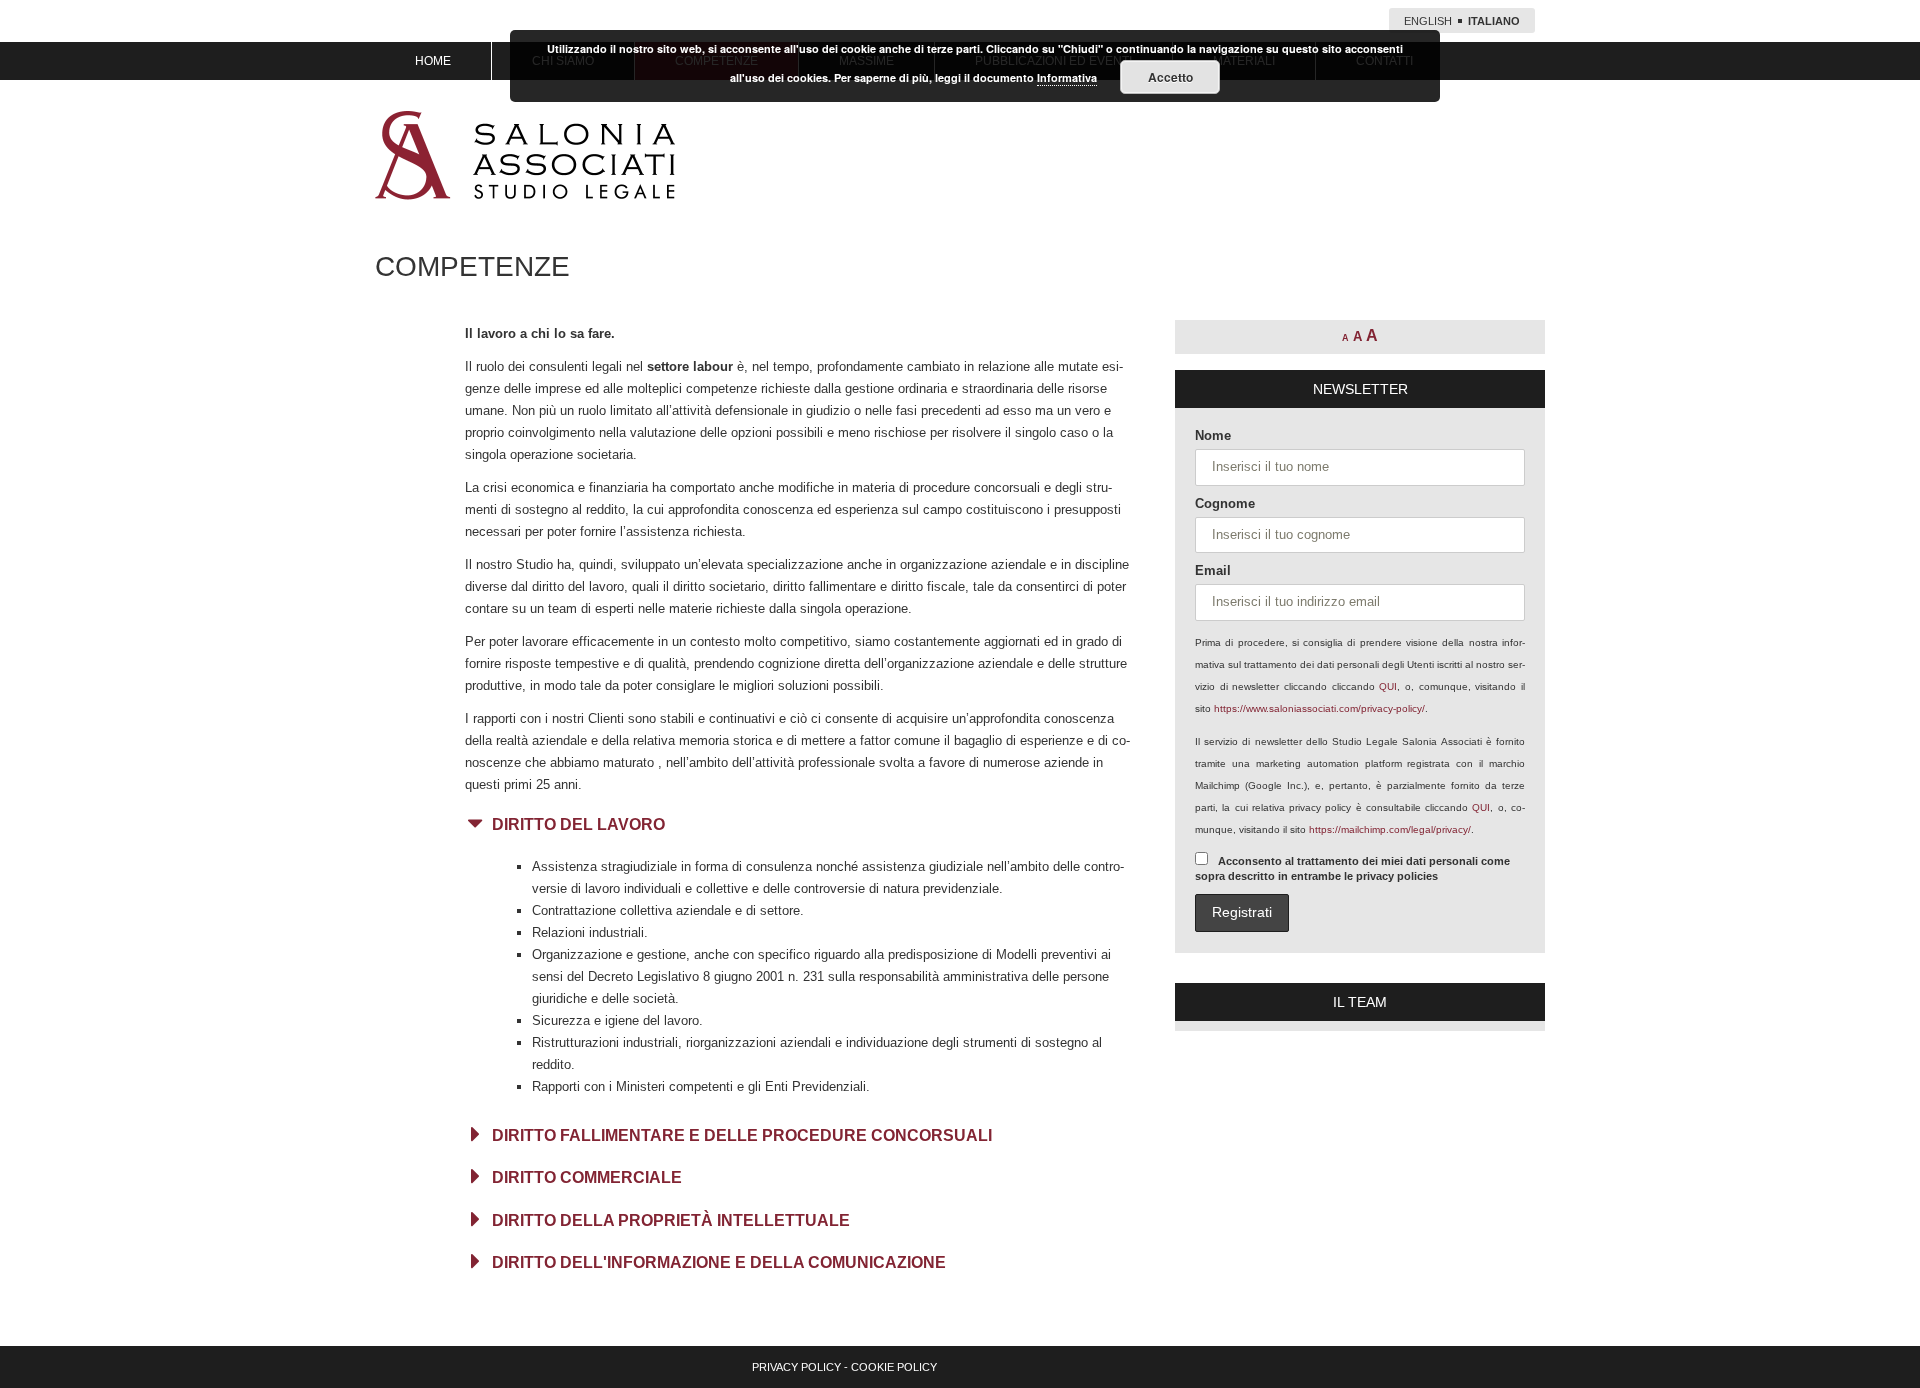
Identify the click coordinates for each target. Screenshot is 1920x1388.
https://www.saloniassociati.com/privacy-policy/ (1319, 708)
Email (1213, 570)
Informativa (1067, 77)
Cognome (1225, 503)
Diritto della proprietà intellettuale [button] (671, 1220)
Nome (1213, 435)
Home (433, 61)
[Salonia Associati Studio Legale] (525, 155)
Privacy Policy (796, 1367)
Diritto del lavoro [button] (578, 824)
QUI (1388, 686)
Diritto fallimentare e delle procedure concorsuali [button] (742, 1135)
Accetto (1170, 77)
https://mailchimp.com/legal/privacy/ (1390, 829)
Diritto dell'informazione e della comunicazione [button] (719, 1262)
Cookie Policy (894, 1367)
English (1428, 21)
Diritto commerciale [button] (587, 1177)
